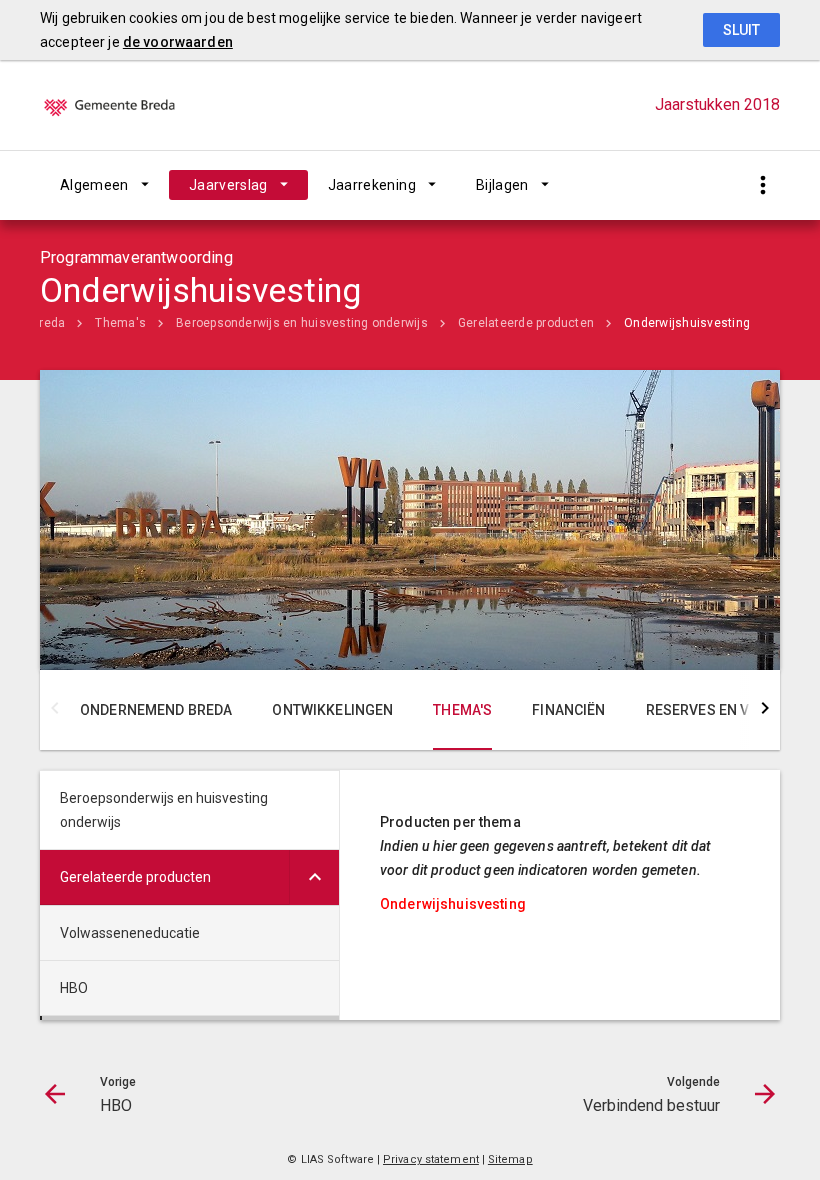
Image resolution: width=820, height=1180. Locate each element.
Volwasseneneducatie (130, 933)
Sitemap (510, 1159)
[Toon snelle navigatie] (762, 185)
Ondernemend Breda (156, 710)
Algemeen (94, 185)
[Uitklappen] (314, 877)
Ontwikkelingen (332, 710)
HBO (74, 988)
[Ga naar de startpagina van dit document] (140, 105)
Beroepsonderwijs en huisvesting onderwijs (302, 323)
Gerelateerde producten (526, 323)
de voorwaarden (178, 42)
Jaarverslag (228, 185)
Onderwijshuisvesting (687, 323)
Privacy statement (431, 1159)
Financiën (568, 710)
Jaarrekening (372, 185)
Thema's (120, 323)
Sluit (741, 30)
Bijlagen (502, 185)
